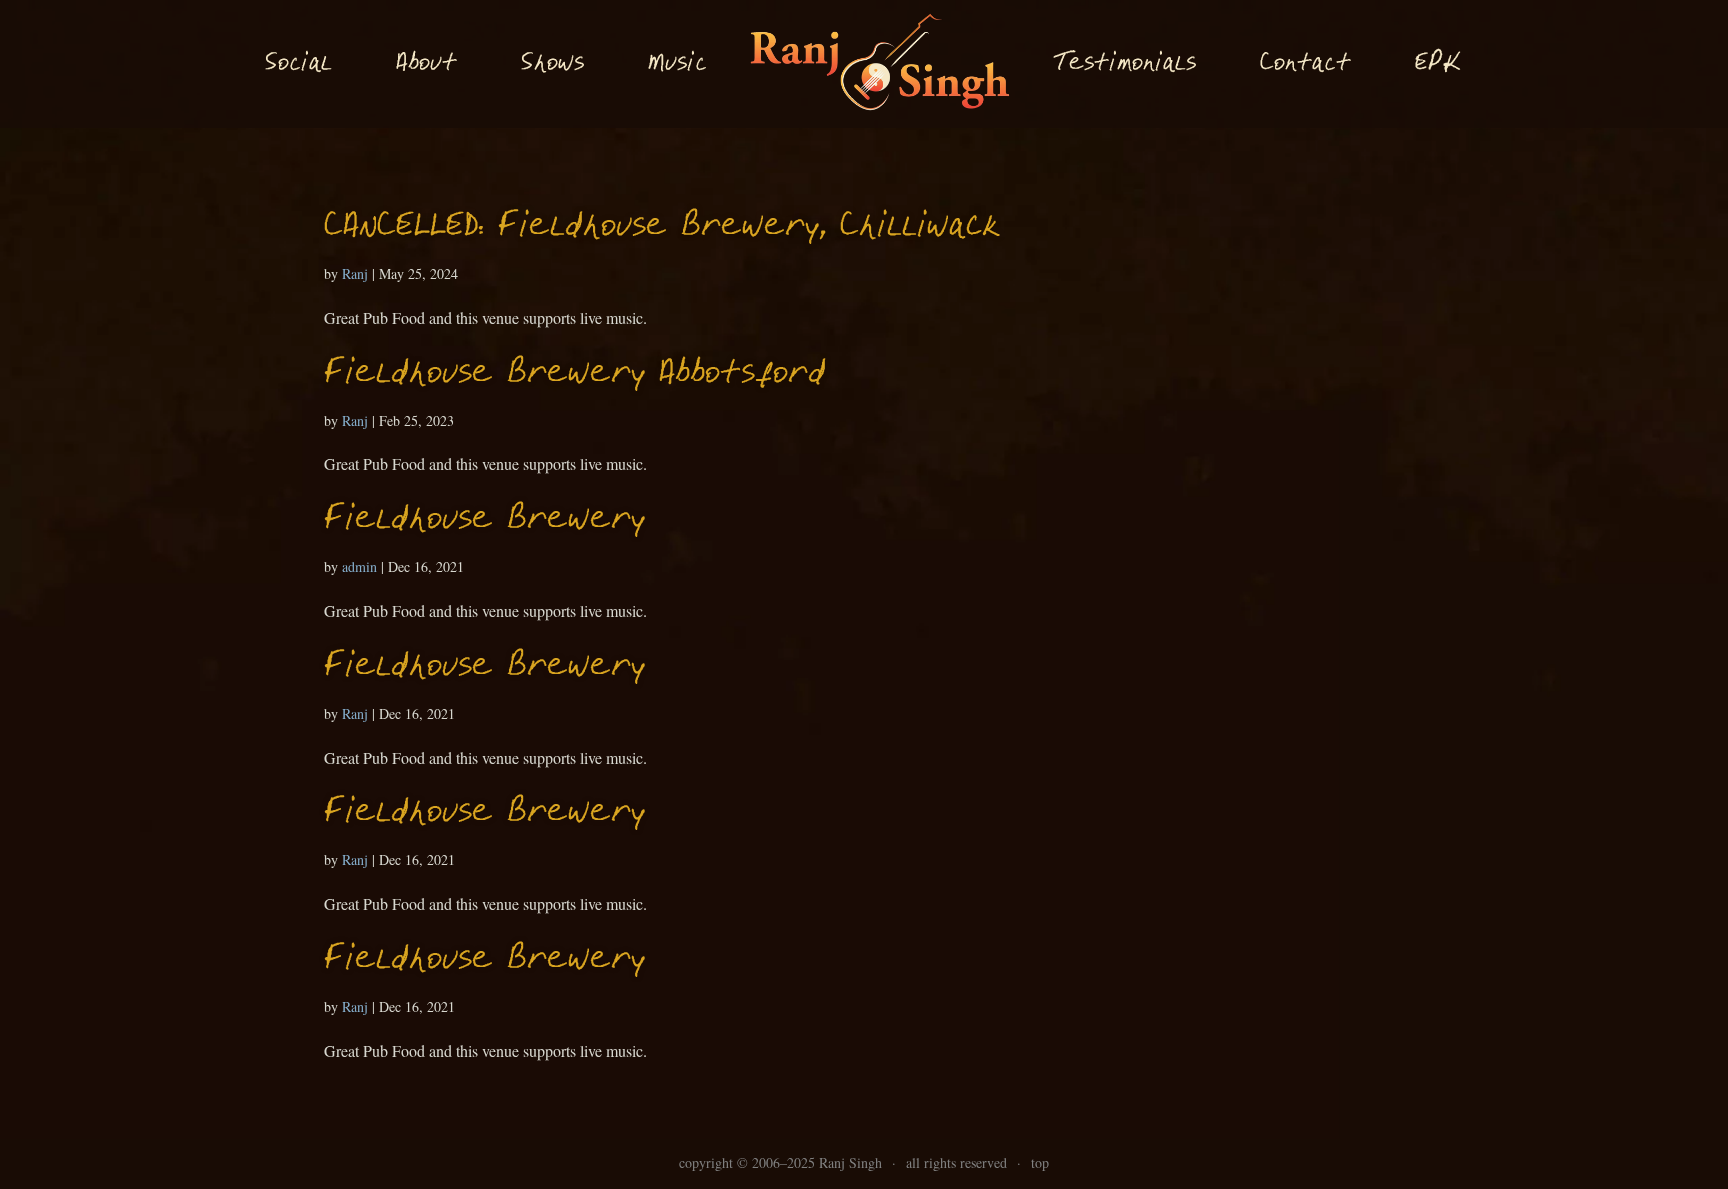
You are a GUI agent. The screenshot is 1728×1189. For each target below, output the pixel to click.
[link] (879, 64)
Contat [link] (1305, 64)
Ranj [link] (355, 273)
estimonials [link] (1124, 63)
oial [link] (298, 64)
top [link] (1040, 1162)
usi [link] (677, 64)
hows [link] (552, 63)
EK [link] (1438, 63)
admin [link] (359, 566)
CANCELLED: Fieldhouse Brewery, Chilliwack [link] (662, 227)
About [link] (426, 64)
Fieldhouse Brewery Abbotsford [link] (575, 374)
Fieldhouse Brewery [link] (484, 520)
